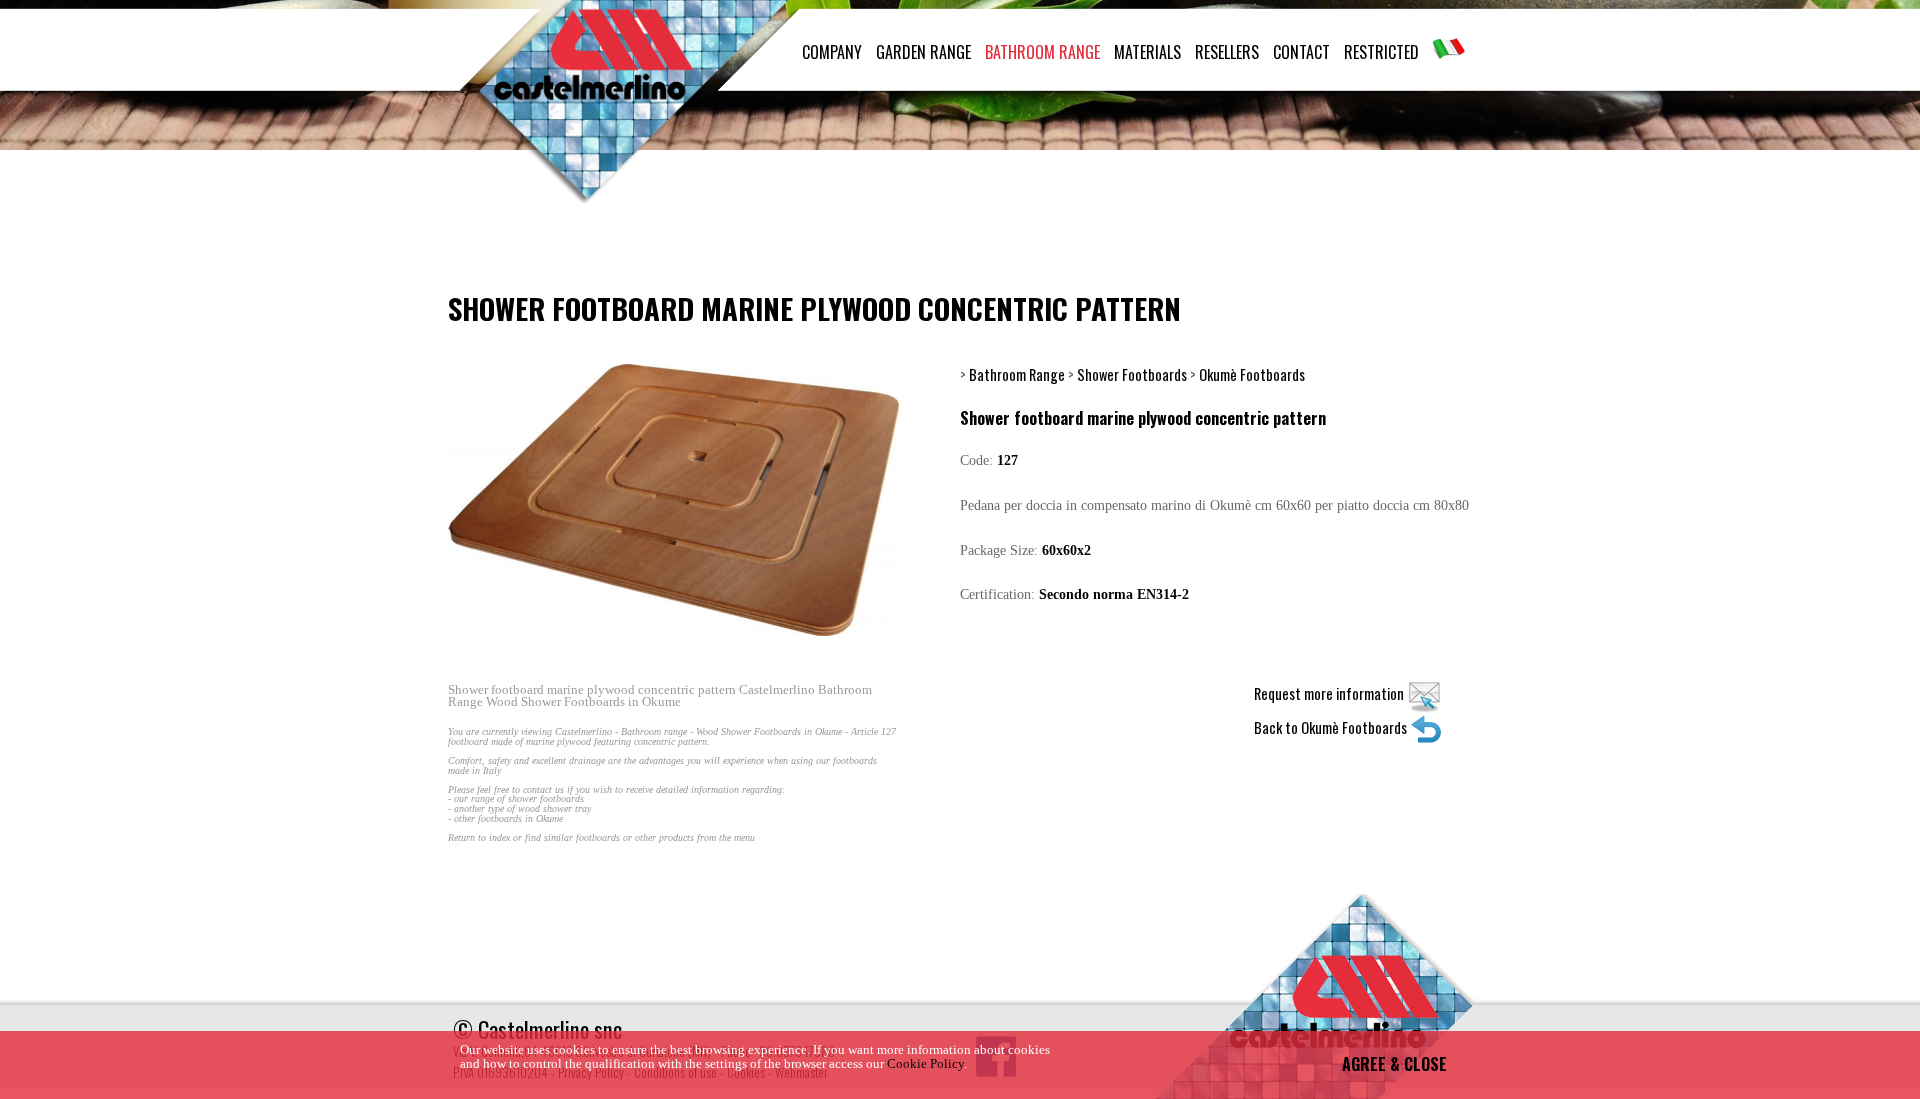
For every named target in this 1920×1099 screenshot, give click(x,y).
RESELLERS (1227, 52)
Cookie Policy (925, 1064)
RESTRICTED (1381, 52)
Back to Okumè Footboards (1332, 727)
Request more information (1330, 693)
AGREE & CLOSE (1394, 1064)
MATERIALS (1147, 52)
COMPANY (832, 52)
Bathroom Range (1017, 374)
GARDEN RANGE (923, 52)
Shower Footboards (1132, 374)
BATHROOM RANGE (1042, 52)
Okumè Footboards (1252, 374)
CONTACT (1301, 52)
